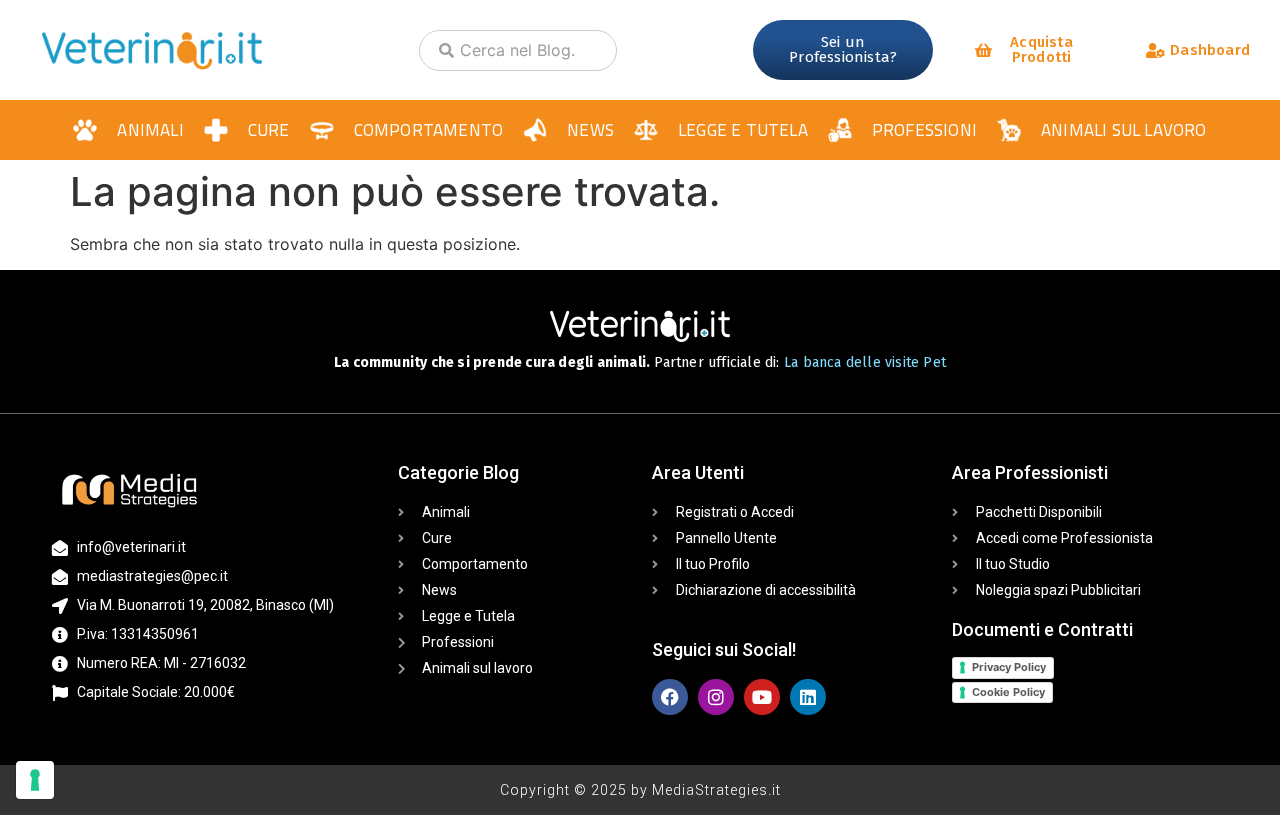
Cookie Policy (1008, 692)
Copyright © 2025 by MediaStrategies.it (640, 790)
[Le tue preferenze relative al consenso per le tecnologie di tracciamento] (35, 780)
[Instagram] (716, 697)
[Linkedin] (808, 697)
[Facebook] (670, 697)
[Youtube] (762, 697)
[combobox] (518, 50)
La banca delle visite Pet (865, 362)
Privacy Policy (1009, 667)
